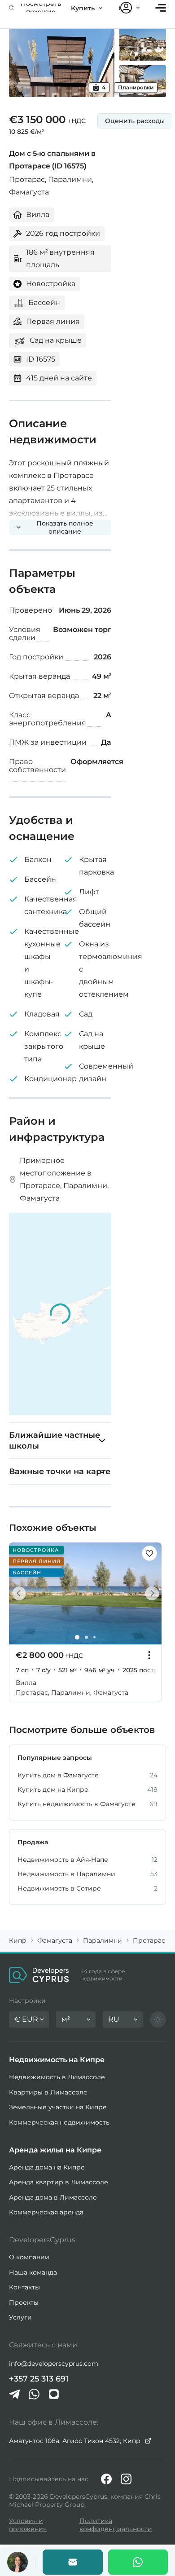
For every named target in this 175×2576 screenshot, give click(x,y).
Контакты (24, 2287)
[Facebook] (106, 2479)
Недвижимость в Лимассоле (57, 2077)
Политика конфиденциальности (116, 2525)
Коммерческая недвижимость (59, 2122)
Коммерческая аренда (46, 2212)
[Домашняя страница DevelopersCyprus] (39, 1975)
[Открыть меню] (161, 8)
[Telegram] (14, 2394)
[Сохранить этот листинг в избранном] (149, 1553)
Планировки (136, 87)
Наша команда (33, 2272)
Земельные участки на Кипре (58, 2107)
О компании (29, 2257)
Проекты (24, 2302)
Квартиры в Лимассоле (48, 2092)
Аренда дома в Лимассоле (53, 2197)
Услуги (20, 2317)
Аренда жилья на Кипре (55, 2150)
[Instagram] (126, 2479)
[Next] (150, 1593)
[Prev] (21, 1593)
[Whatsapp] (138, 2562)
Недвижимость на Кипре (57, 2060)
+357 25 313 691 (39, 2379)
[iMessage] (54, 2394)
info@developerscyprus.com (54, 2364)
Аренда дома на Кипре (47, 2167)
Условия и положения (28, 2525)
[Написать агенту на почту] (73, 2562)
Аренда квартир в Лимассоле (59, 2182)
